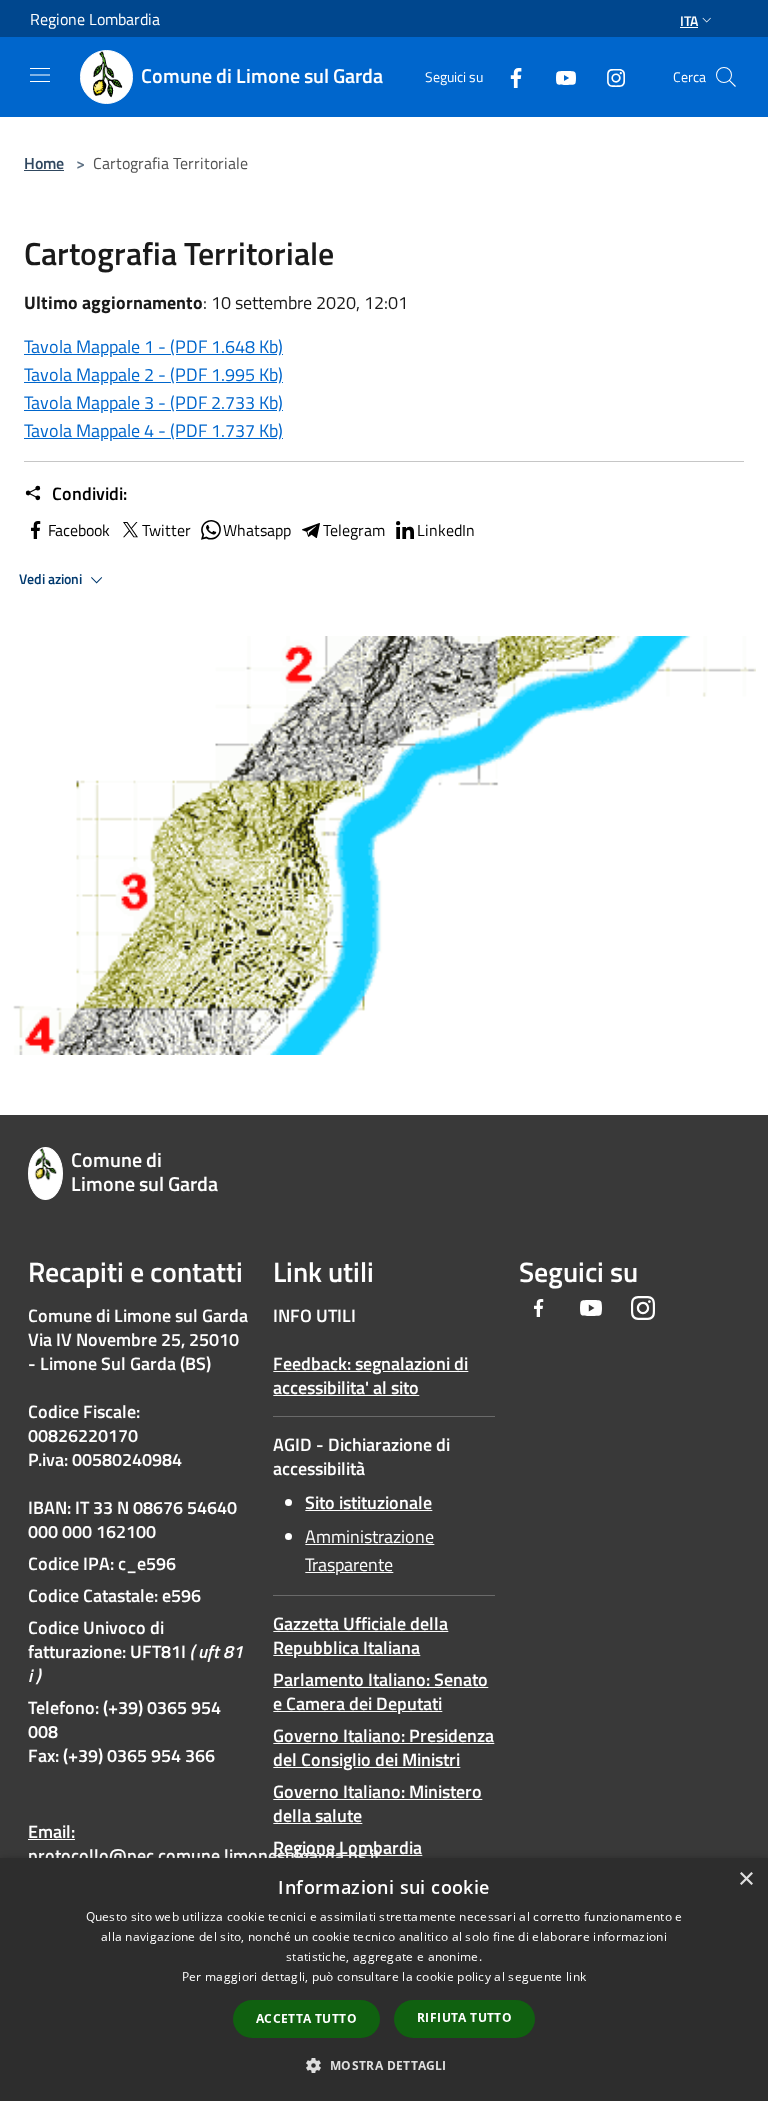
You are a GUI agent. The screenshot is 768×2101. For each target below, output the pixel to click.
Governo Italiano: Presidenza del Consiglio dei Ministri (383, 1747)
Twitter (166, 530)
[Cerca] (726, 77)
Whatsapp (257, 530)
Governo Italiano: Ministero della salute (377, 1803)
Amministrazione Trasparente (369, 1550)
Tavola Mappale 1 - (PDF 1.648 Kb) (153, 346)
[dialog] (384, 1979)
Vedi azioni (52, 579)
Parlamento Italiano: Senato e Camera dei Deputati (380, 1691)
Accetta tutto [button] (306, 2018)
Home (44, 163)
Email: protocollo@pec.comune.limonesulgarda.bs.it (204, 1843)
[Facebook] (508, 76)
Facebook (79, 530)
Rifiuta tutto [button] (464, 2017)
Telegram (354, 530)
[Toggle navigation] (40, 75)
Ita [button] (689, 20)
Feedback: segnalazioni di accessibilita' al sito (370, 1375)
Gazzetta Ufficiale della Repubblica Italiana (360, 1635)
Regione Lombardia (347, 1847)
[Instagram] (608, 76)
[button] (383, 2065)
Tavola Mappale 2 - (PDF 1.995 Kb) (153, 374)
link (576, 1976)
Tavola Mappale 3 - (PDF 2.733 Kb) (153, 402)
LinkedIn (446, 530)
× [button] (745, 1879)
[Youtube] (558, 76)
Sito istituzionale (368, 1502)
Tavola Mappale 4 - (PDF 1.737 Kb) (153, 430)
